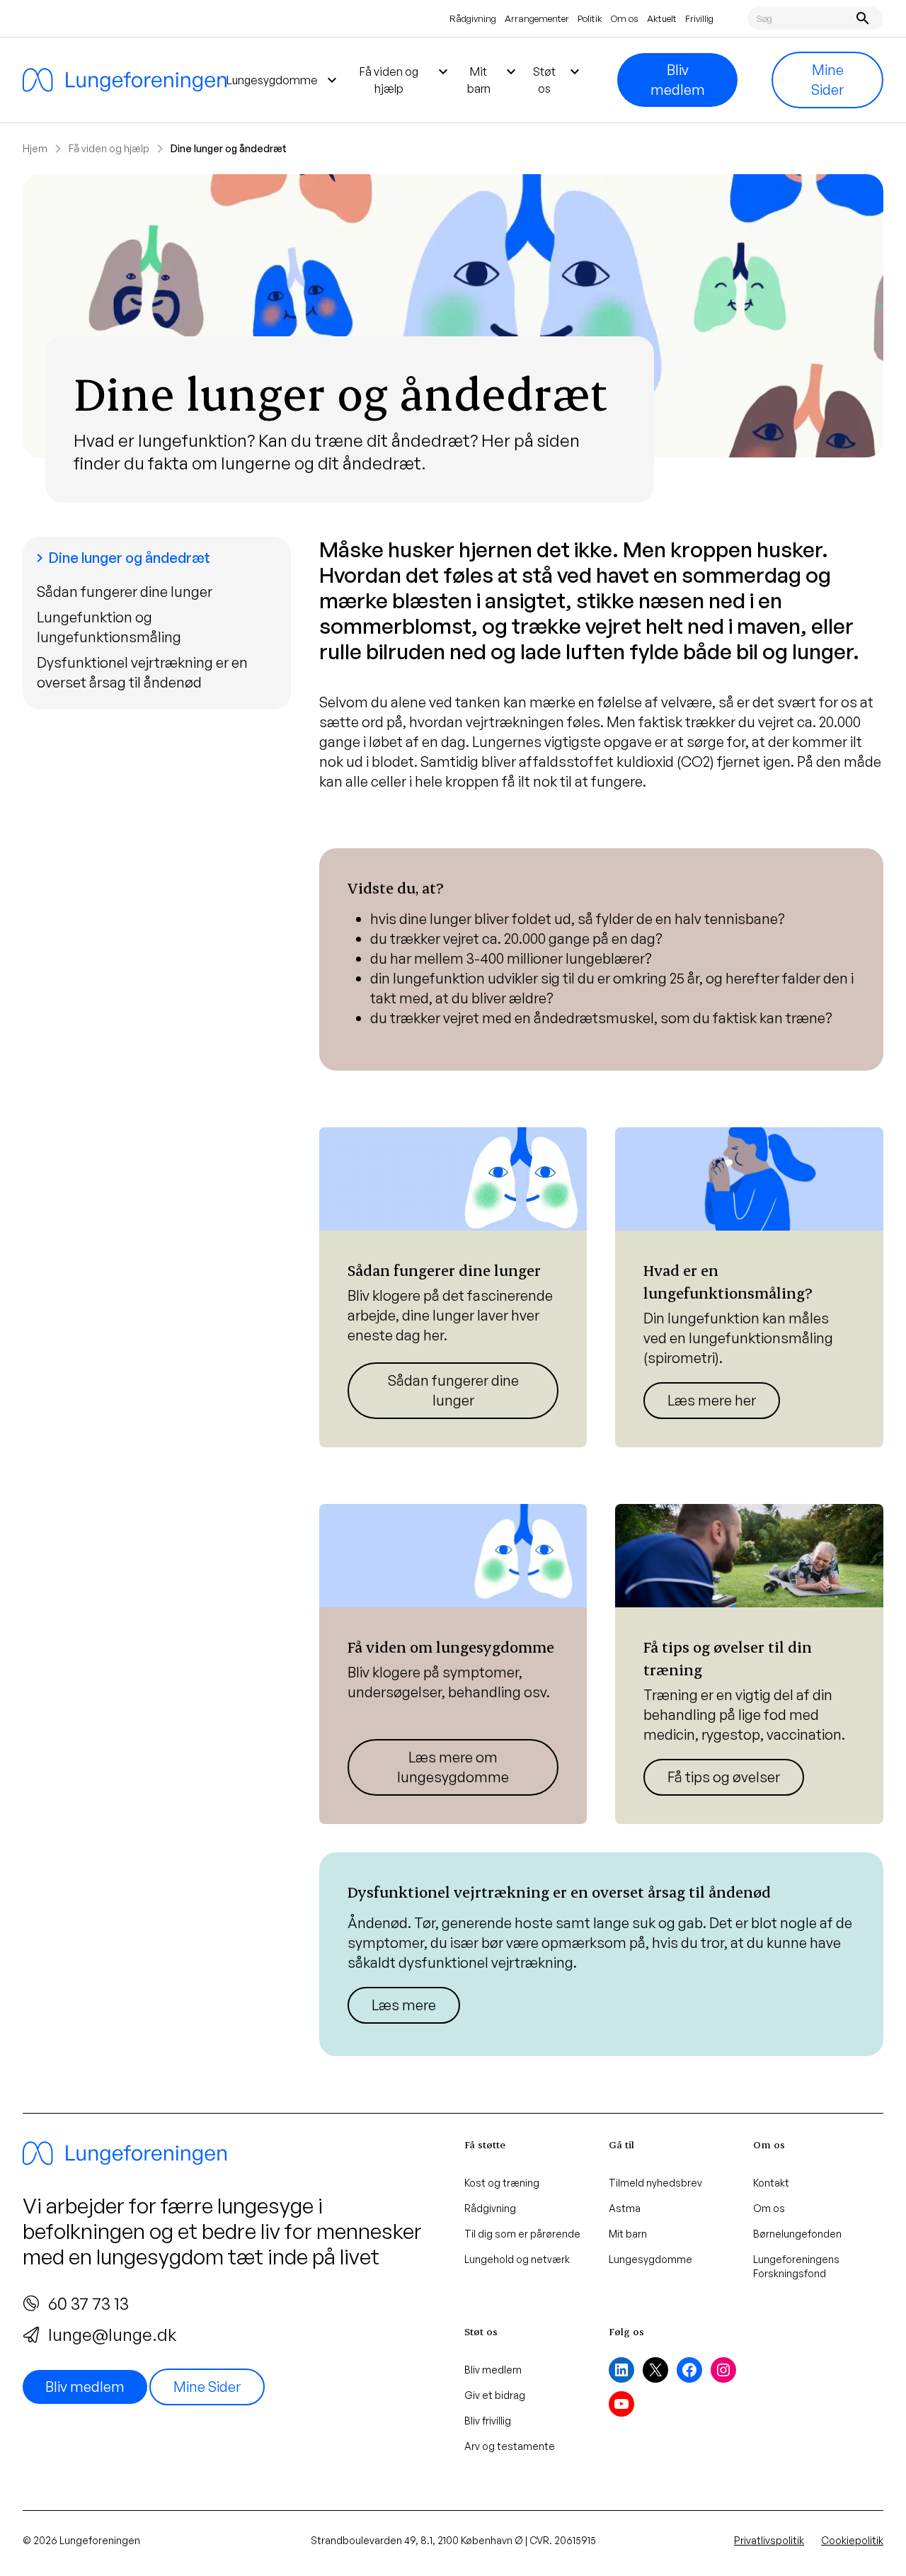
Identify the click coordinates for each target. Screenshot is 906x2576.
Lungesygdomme (650, 2259)
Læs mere (404, 2005)
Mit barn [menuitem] (493, 79)
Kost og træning (502, 2183)
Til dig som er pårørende (522, 2234)
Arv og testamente (510, 2446)
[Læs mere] (453, 1287)
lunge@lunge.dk (112, 2335)
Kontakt (771, 2183)
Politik (590, 18)
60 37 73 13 (88, 2303)
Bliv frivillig (488, 2421)
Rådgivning (473, 18)
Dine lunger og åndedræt (121, 558)
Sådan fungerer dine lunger (125, 592)
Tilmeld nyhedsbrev (655, 2183)
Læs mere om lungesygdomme (453, 1767)
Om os (625, 18)
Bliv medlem (678, 80)
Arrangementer (537, 18)
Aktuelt (662, 18)
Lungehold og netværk (517, 2259)
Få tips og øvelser (724, 1777)
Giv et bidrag (495, 2395)
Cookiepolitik (852, 2540)
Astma (625, 2208)
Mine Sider (827, 80)
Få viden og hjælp (109, 148)
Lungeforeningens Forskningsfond (796, 2266)
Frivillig (699, 18)
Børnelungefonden (797, 2234)
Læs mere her (712, 1400)
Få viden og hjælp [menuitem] (406, 79)
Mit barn (628, 2234)
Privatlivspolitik (769, 2540)
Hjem (35, 148)
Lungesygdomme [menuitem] (283, 80)
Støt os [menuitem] (558, 79)
